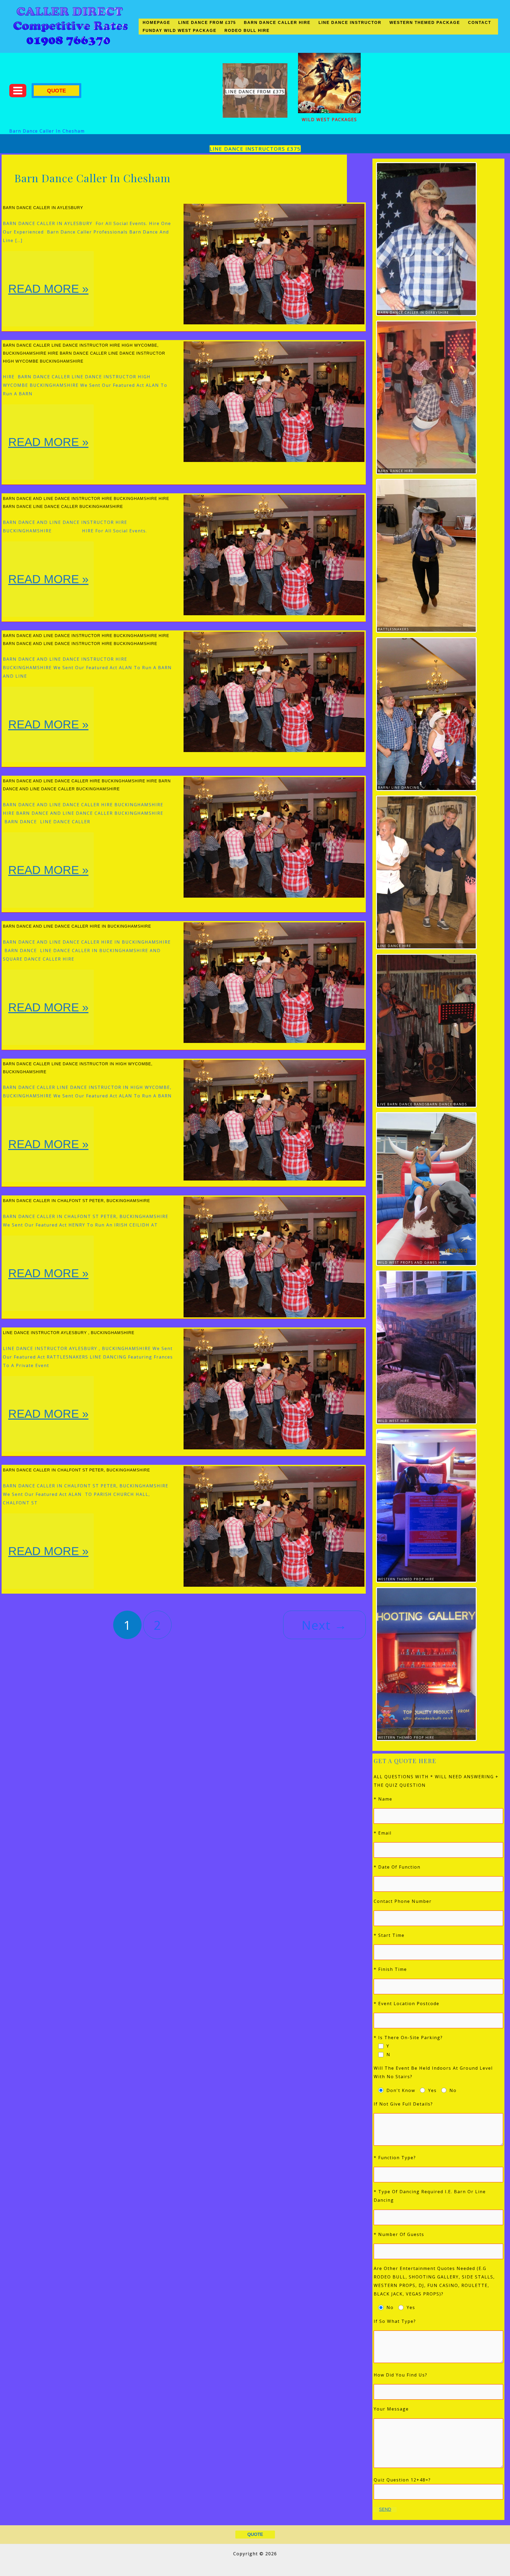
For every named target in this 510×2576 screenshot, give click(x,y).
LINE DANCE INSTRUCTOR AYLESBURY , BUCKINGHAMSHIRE (69, 1333)
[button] (56, 91)
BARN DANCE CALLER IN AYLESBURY (43, 208)
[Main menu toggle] (18, 91)
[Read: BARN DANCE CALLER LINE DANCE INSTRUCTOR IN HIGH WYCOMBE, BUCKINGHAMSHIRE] (274, 1120)
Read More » (48, 304)
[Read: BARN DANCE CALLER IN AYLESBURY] (274, 264)
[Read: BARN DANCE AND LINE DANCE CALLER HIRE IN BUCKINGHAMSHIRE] (274, 982)
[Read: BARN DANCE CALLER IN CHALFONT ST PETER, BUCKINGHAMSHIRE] (274, 1257)
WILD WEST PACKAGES (329, 120)
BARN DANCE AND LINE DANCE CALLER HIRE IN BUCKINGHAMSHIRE (77, 926)
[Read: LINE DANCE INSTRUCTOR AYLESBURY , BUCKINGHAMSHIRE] (274, 1389)
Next (324, 1625)
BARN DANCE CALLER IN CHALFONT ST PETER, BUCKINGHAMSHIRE (76, 1201)
